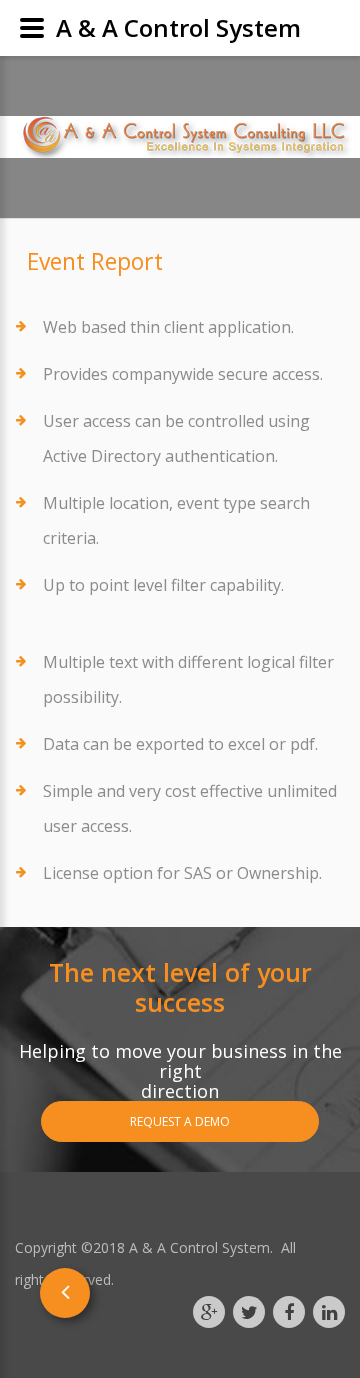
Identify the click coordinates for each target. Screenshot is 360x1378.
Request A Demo (180, 1121)
